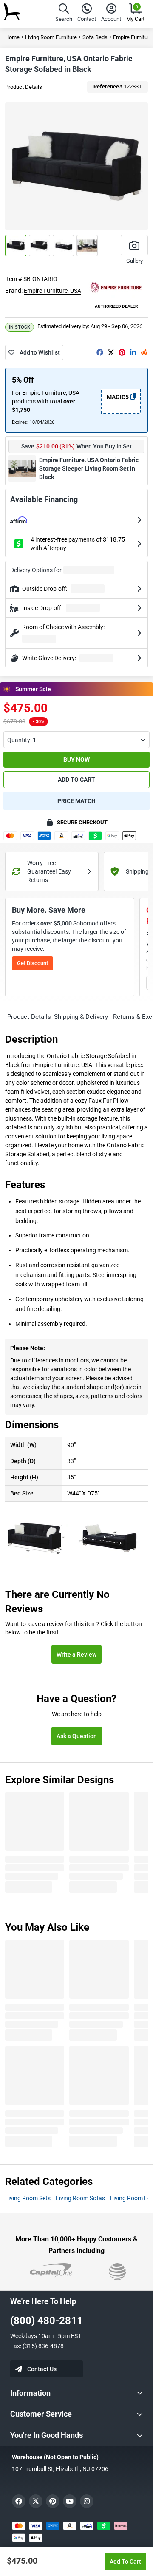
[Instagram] (87, 2501)
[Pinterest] (122, 352)
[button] (64, 14)
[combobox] (76, 740)
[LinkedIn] (133, 352)
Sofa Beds (95, 37)
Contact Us (42, 2369)
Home (12, 37)
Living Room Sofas (80, 2198)
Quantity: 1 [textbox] (22, 740)
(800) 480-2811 (47, 2321)
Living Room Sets (28, 2198)
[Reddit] (144, 352)
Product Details (24, 87)
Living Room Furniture (51, 37)
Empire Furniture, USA (52, 291)
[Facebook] (100, 352)
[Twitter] (111, 352)
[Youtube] (70, 2501)
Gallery (135, 261)
